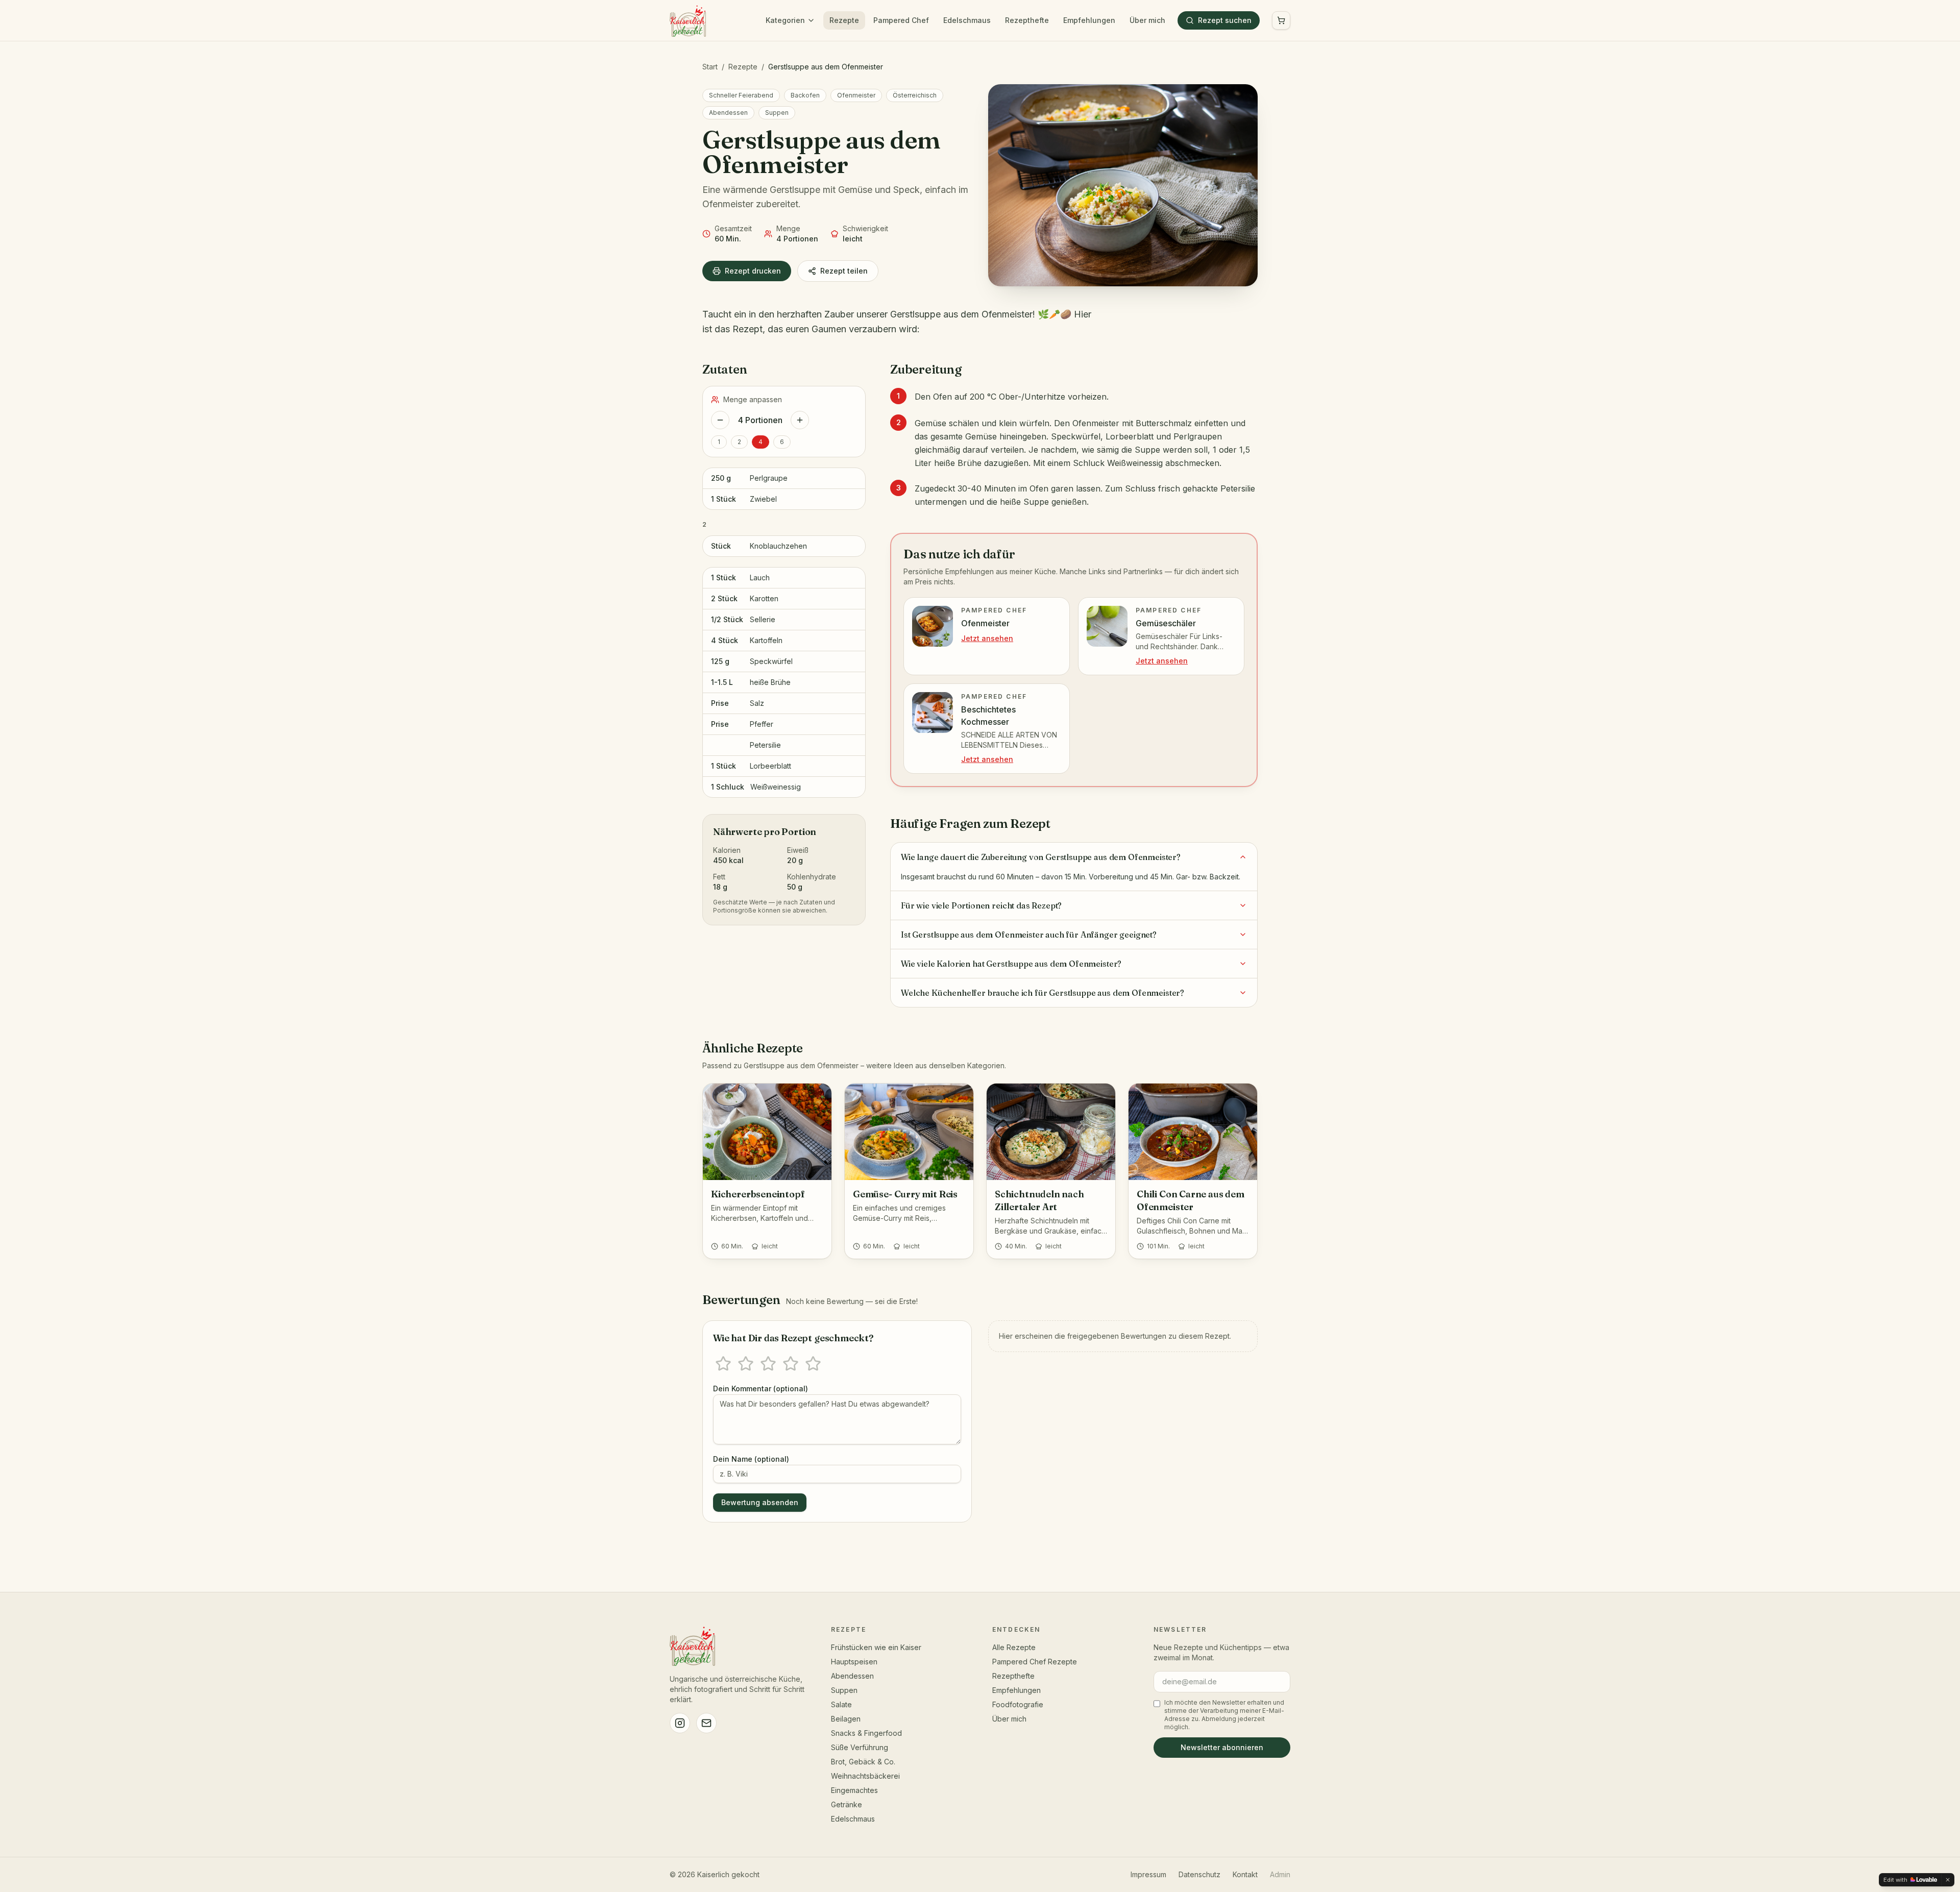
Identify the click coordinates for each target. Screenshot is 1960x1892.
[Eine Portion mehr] (800, 420)
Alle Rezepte (1014, 1647)
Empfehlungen (1089, 20)
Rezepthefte (1027, 20)
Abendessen (728, 113)
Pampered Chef (901, 20)
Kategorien (785, 20)
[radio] (723, 1364)
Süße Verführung (860, 1747)
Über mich (1147, 20)
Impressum (1148, 1874)
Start (710, 67)
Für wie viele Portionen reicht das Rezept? (981, 905)
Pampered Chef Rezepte (1035, 1662)
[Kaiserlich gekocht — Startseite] (688, 20)
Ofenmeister (856, 95)
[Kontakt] (706, 1723)
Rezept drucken (753, 271)
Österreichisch (915, 95)
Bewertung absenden (760, 1502)
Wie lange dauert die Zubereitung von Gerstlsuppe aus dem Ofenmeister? (1041, 857)
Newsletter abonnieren (1222, 1747)
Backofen (805, 95)
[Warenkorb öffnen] (1281, 20)
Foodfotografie (1018, 1704)
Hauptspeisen (854, 1662)
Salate (841, 1704)
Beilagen (846, 1719)
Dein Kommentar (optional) (761, 1389)
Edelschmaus (967, 20)
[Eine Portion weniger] (720, 420)
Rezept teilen (844, 271)
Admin (1280, 1874)
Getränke (847, 1804)
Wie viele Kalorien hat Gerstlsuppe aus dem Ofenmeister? (1011, 964)
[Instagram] (680, 1723)
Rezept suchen (1225, 20)
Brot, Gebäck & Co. (863, 1762)
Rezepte (844, 20)
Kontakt (1245, 1874)
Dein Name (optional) (751, 1459)
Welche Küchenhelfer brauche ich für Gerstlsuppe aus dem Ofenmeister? (1043, 993)
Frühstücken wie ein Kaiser (876, 1647)
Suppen (777, 113)
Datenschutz (1199, 1874)
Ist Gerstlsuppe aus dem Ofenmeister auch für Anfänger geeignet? (1029, 935)
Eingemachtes (854, 1790)
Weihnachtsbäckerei (865, 1776)
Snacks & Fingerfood (866, 1733)
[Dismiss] (1948, 1880)
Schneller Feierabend (741, 95)
